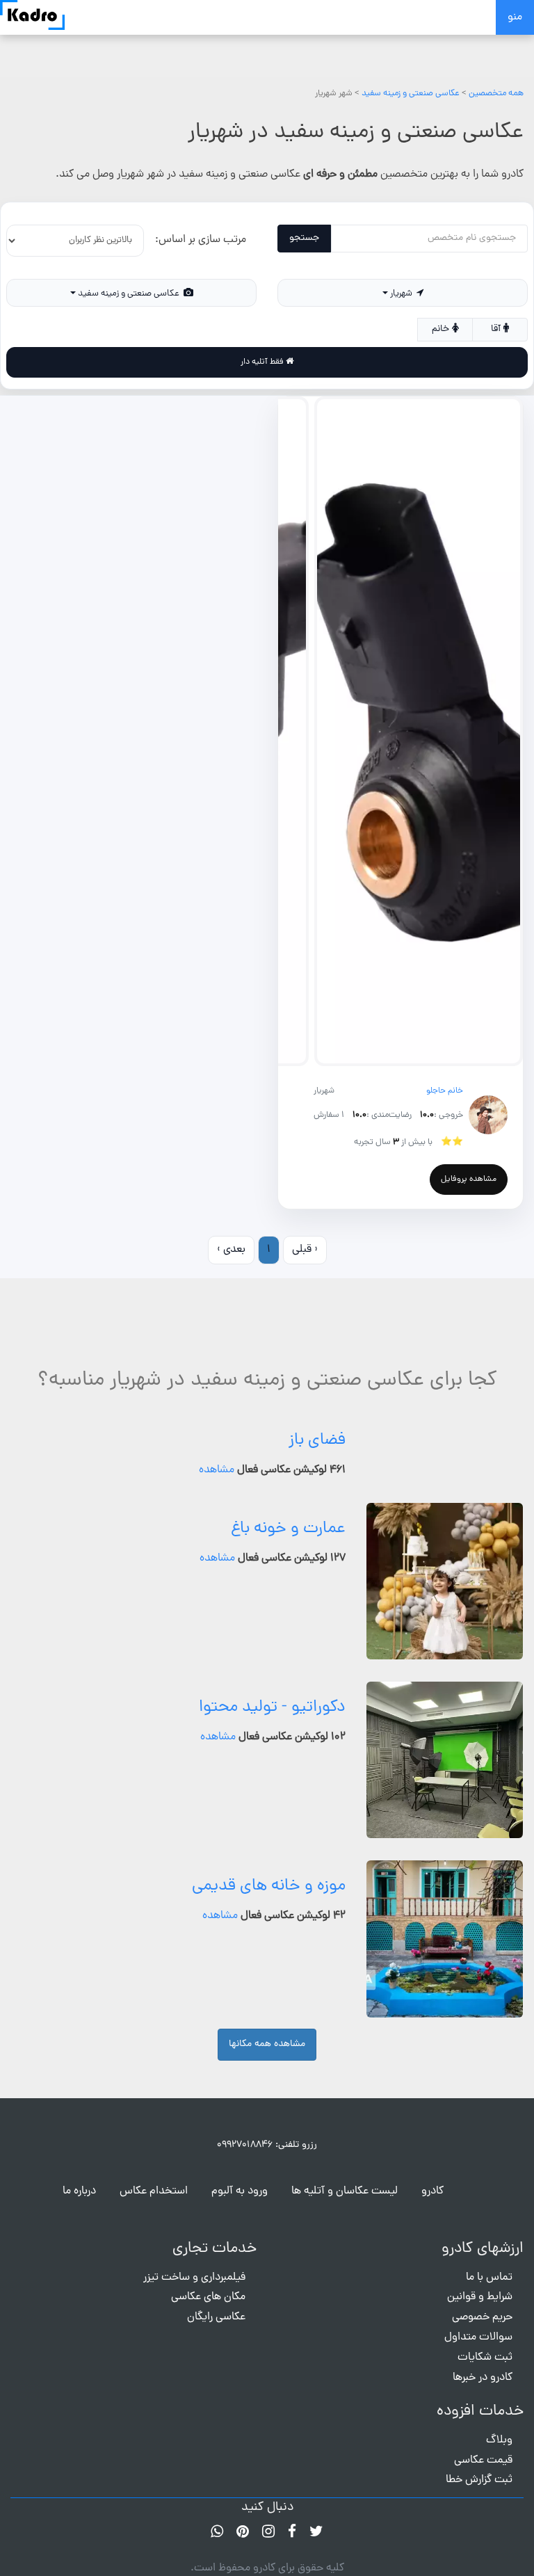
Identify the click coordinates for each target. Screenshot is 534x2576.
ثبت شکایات (485, 2358)
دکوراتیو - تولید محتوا (272, 1708)
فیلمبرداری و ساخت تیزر (194, 2278)
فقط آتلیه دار (263, 362)
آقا (497, 329)
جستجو (304, 238)
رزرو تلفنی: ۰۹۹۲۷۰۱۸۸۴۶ (267, 2145)
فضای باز (317, 1441)
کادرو (432, 2191)
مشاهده (217, 1470)
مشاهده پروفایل (469, 1180)
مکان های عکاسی (208, 2297)
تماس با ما (489, 2278)
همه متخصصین (496, 94)
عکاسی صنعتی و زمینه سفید (411, 94)
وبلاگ (499, 2440)
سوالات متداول (478, 2337)
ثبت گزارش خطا (479, 2480)
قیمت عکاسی (483, 2461)
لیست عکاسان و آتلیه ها (345, 2191)
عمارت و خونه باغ (288, 1529)
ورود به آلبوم (240, 2191)
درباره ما (79, 2191)
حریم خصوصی (482, 2317)
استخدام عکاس (154, 2191)
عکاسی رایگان (216, 2317)
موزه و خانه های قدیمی (269, 1886)
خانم (442, 329)
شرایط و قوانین (480, 2297)
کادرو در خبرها (483, 2378)
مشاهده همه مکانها (267, 2044)
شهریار (402, 294)
